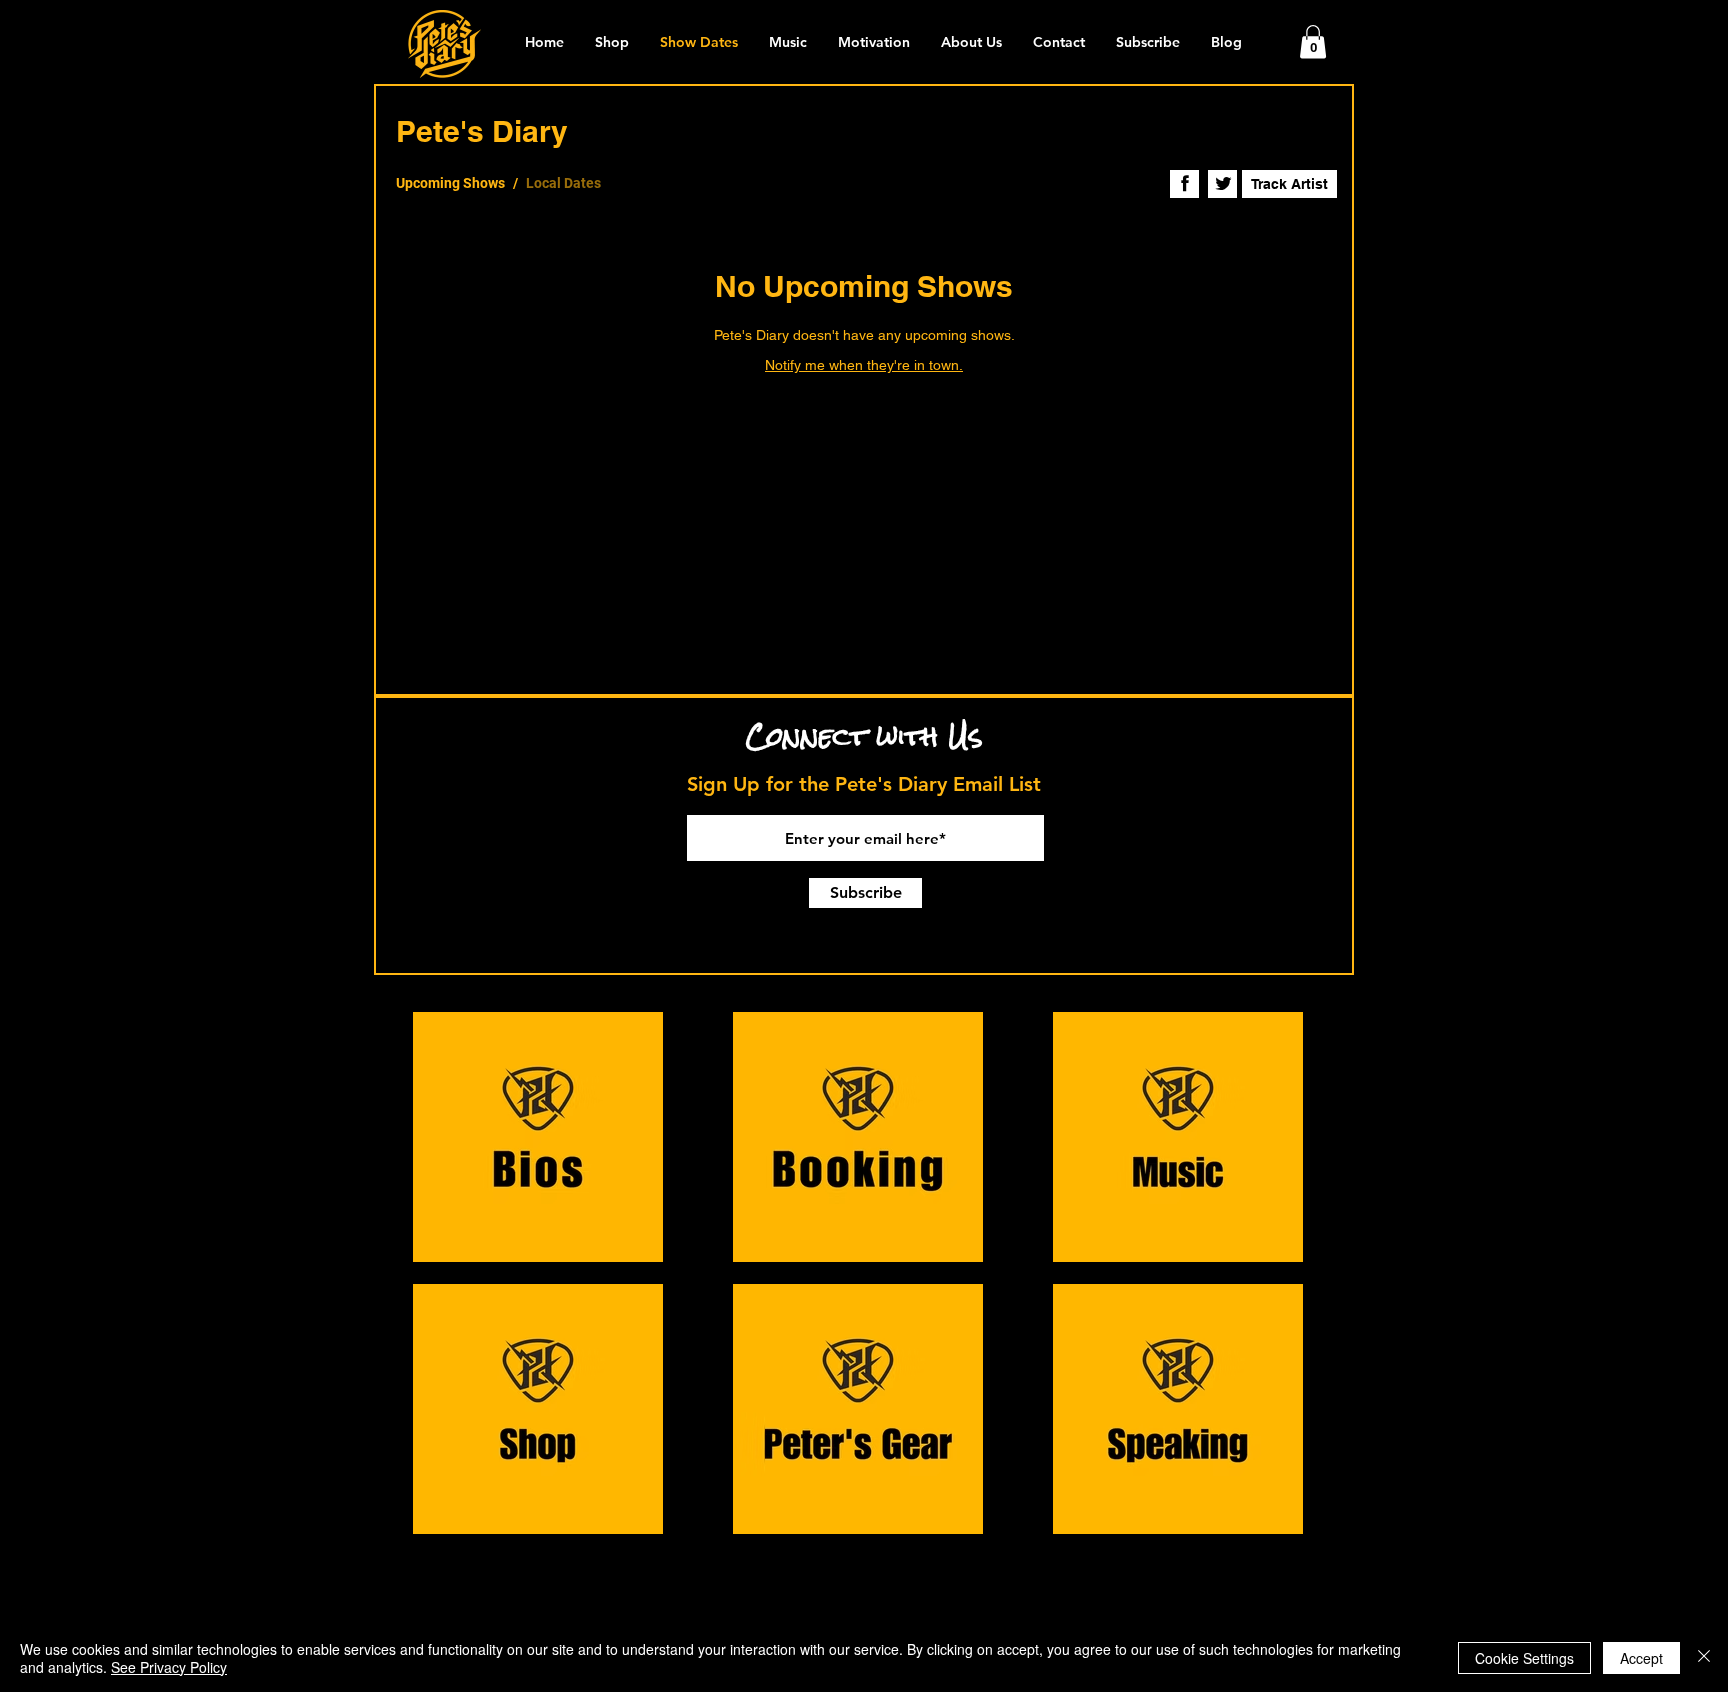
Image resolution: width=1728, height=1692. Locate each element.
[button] (1313, 41)
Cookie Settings (1524, 1658)
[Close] (1704, 1658)
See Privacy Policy (169, 1667)
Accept (1641, 1658)
